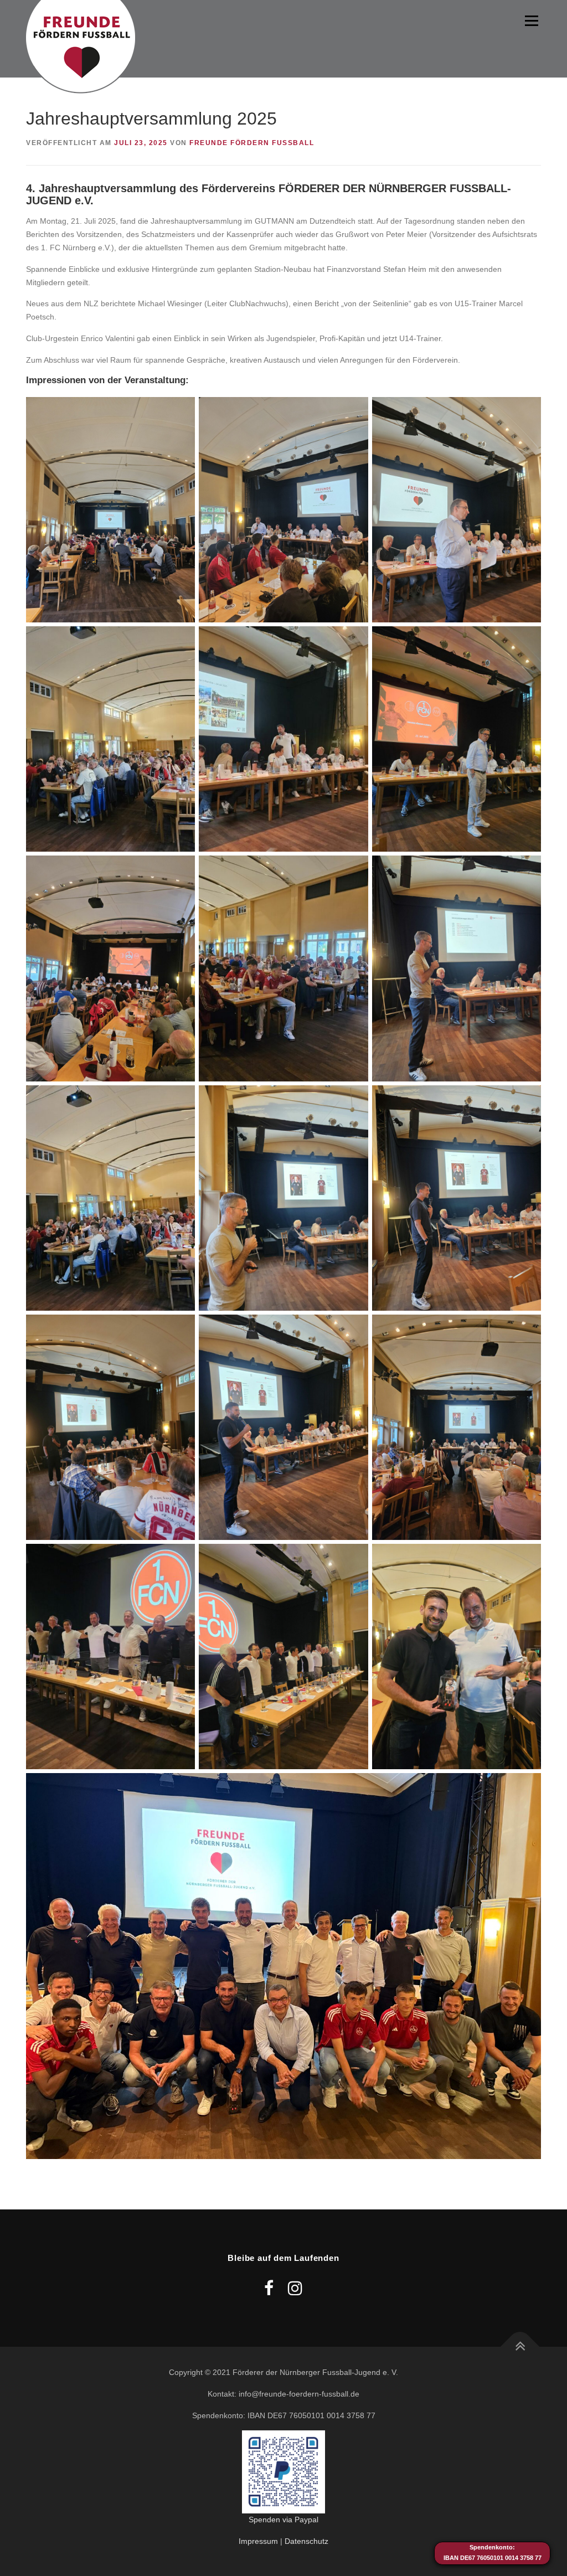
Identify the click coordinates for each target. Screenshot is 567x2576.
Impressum (258, 2541)
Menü (531, 20)
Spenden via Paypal (283, 2520)
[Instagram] (295, 2288)
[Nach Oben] (520, 2347)
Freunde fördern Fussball (252, 143)
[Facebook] (269, 2288)
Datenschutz (306, 2541)
